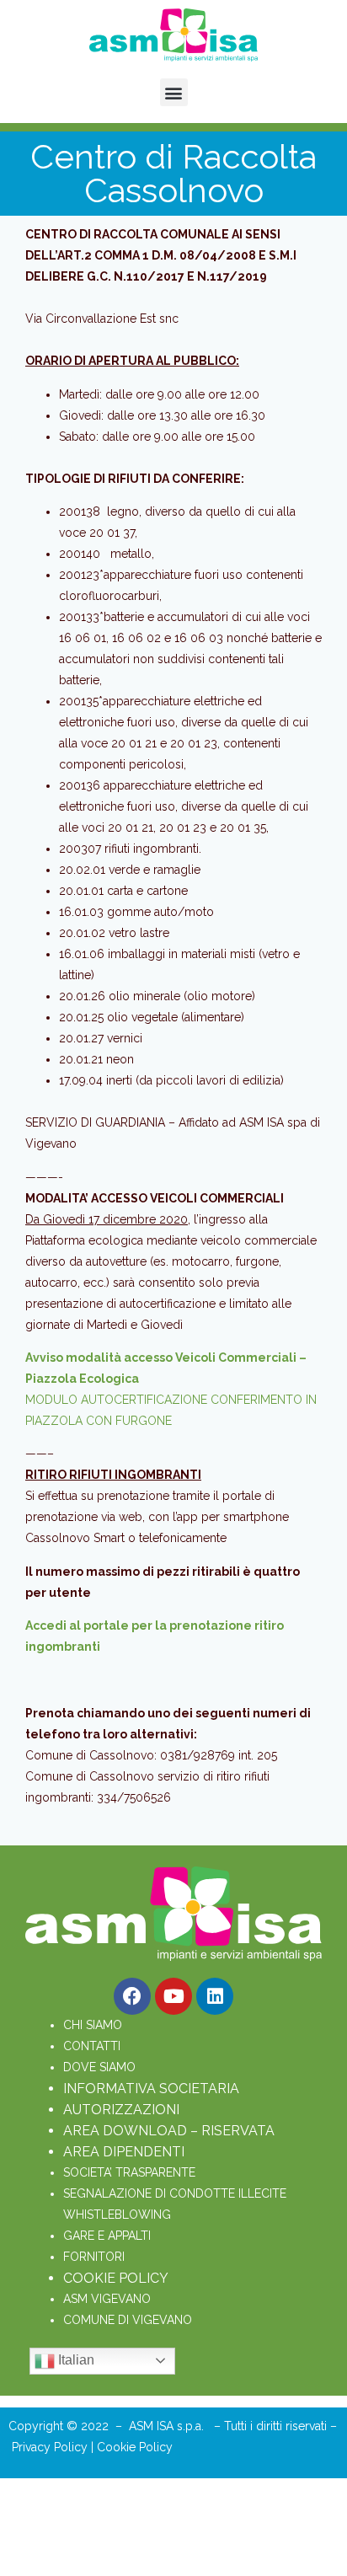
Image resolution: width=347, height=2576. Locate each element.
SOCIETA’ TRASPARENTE (129, 2172)
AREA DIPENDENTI (124, 2152)
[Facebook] (132, 1996)
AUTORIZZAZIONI (121, 2110)
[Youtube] (173, 1996)
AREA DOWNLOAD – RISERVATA (169, 2131)
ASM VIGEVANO (107, 2299)
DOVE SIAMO (99, 2067)
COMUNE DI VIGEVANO (128, 2320)
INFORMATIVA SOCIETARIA (151, 2089)
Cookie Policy (135, 2447)
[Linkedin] (215, 1996)
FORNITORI (94, 2257)
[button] (174, 92)
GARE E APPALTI (107, 2236)
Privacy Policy (51, 2447)
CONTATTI (92, 2046)
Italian (75, 2360)
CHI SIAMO (93, 2025)
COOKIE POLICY (116, 2278)
